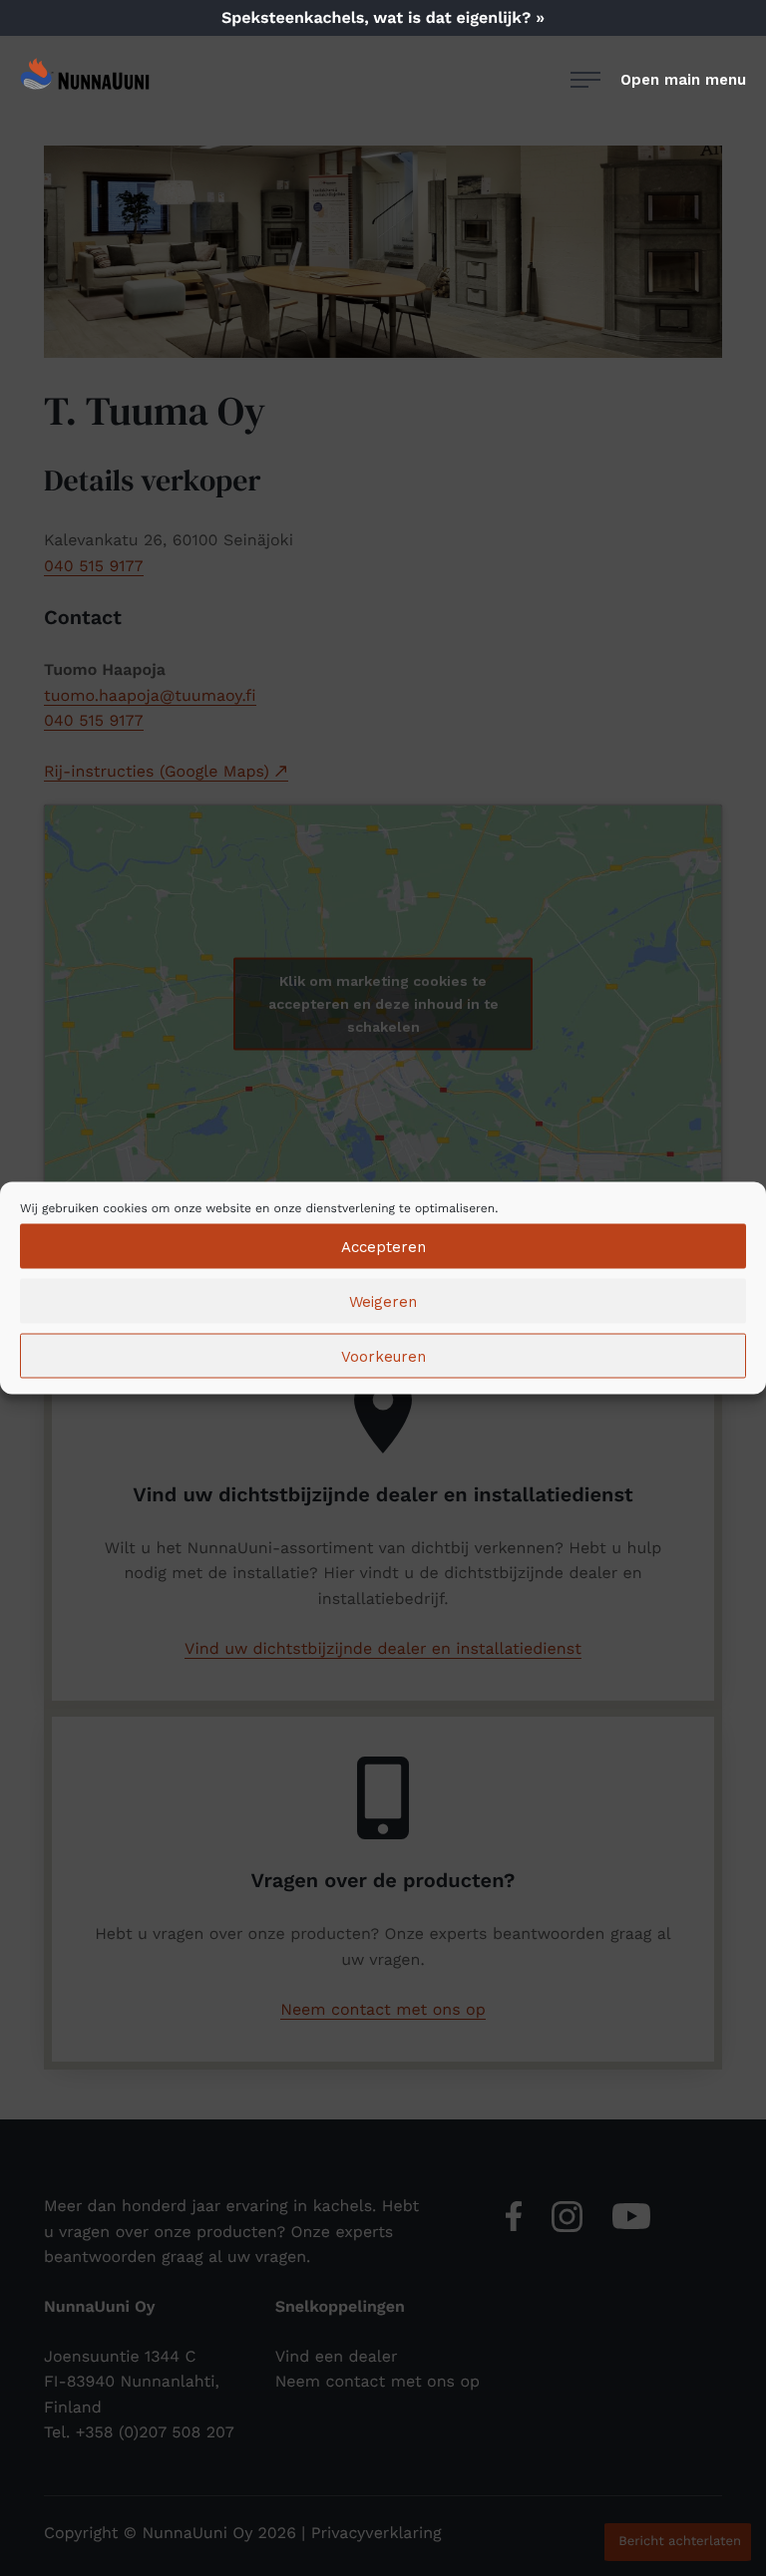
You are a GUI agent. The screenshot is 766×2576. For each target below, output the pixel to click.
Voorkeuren (383, 1356)
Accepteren (383, 1246)
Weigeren (383, 1301)
